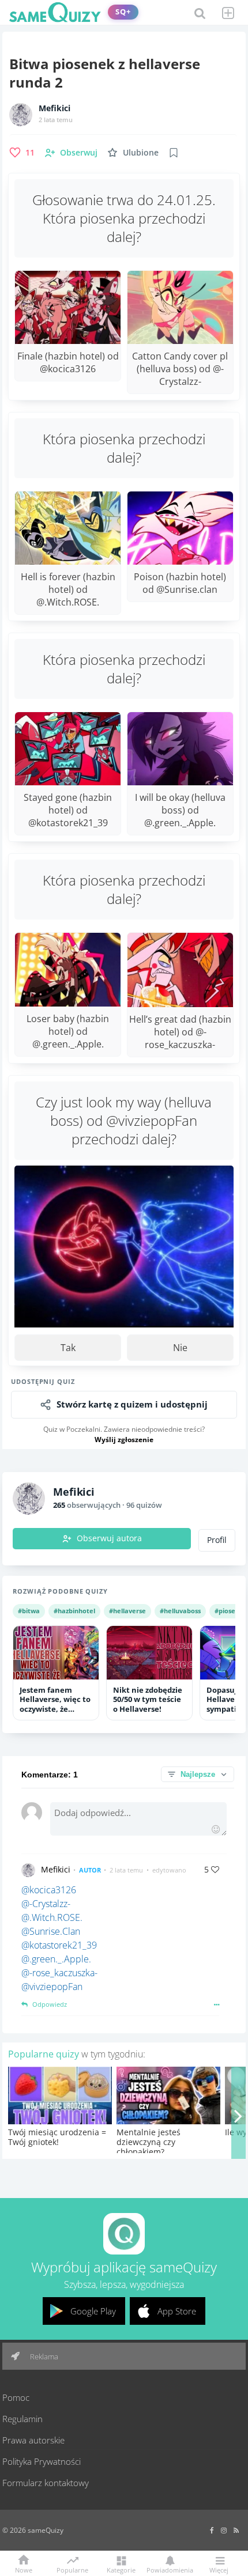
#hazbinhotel (74, 1611)
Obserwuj (79, 152)
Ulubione (141, 152)
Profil (217, 1540)
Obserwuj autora (109, 1538)
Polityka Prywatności (42, 2461)
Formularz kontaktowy (46, 2483)
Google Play (93, 2311)
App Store (177, 2311)
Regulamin (22, 2419)
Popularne (72, 2569)
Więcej (219, 2569)
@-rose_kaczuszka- (59, 1973)
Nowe (24, 2569)
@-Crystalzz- (46, 1904)
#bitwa (29, 1611)
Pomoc (16, 2397)
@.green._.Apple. (56, 1959)
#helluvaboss (180, 1611)
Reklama (43, 2356)
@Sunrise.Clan (51, 1931)
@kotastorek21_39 (59, 1945)
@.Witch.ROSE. (52, 1917)
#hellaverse (127, 1611)
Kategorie (121, 2569)
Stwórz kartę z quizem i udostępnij (132, 1404)
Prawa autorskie (33, 2440)
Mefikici (55, 108)
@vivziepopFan (52, 1987)
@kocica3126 (49, 1890)
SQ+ (123, 12)
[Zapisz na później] (174, 153)
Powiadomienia (170, 2569)
